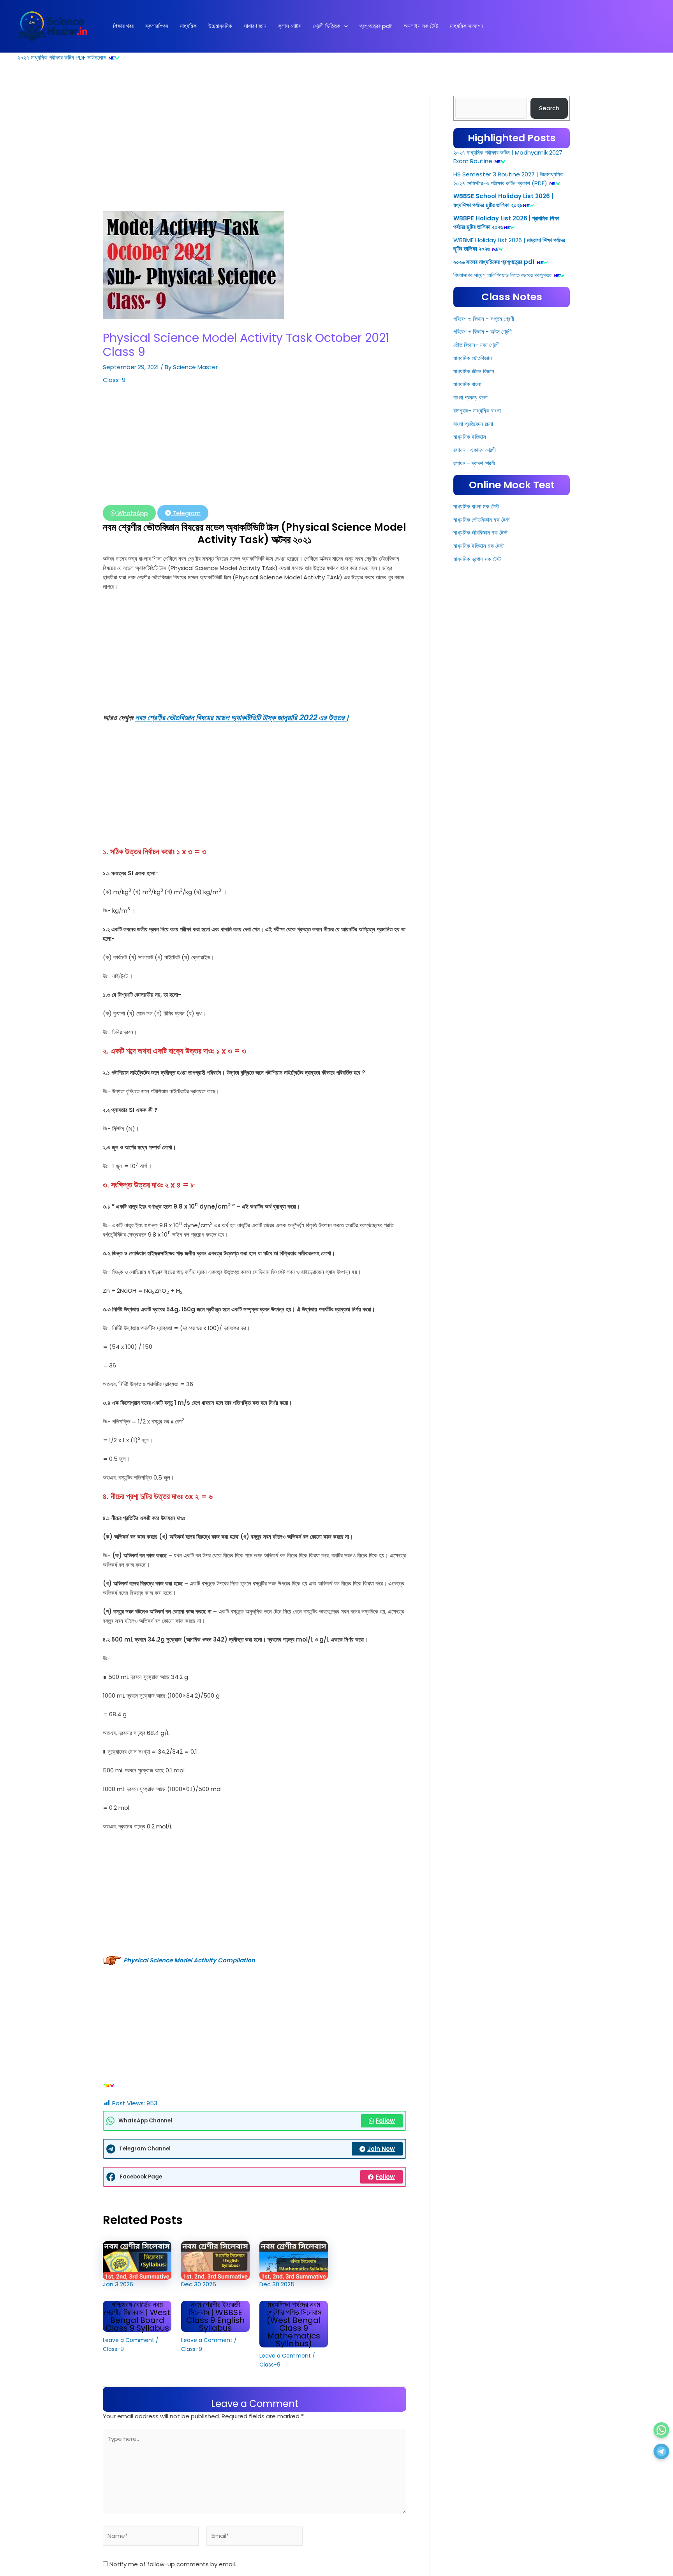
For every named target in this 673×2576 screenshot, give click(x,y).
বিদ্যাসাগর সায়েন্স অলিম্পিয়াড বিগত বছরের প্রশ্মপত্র (502, 516)
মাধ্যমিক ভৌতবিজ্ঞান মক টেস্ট (481, 760)
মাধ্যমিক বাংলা (467, 625)
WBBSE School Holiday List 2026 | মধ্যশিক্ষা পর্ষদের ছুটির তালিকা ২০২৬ (503, 442)
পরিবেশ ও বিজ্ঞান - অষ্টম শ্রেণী (483, 573)
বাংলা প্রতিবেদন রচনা (473, 664)
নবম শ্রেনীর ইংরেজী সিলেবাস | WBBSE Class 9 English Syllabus (215, 2316)
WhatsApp (132, 513)
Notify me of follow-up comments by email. (173, 2564)
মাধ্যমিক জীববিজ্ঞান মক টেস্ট (480, 773)
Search (549, 108)
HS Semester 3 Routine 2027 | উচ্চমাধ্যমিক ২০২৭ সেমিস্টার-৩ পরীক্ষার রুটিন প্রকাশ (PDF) (508, 420)
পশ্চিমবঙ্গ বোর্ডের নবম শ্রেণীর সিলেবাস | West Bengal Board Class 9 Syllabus (137, 2316)
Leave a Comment (129, 2340)
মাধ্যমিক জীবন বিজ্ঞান (474, 612)
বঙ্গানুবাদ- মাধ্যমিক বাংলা (477, 652)
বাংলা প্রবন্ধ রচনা (470, 638)
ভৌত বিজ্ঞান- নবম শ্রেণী (477, 586)
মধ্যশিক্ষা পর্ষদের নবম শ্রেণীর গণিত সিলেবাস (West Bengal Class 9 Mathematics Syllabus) (294, 2324)
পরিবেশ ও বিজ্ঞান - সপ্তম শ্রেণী (484, 559)
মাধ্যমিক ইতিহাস (470, 678)
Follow (385, 2121)
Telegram (186, 513)
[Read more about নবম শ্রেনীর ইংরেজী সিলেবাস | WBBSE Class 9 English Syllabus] (215, 2260)
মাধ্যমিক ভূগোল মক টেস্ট (477, 800)
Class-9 (114, 380)
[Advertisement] (255, 153)
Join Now (381, 2149)
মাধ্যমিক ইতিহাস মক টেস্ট (478, 787)
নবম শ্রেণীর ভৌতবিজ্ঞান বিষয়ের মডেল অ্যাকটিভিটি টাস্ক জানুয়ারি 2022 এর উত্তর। (242, 718)
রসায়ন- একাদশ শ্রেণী (475, 691)
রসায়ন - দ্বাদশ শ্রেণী (474, 704)
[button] (344, 26)
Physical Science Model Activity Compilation (189, 1960)
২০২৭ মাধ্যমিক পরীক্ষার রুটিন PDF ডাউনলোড (62, 57)
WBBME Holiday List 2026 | (489, 481)
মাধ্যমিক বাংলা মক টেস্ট (476, 747)
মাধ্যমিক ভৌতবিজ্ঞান (473, 599)
